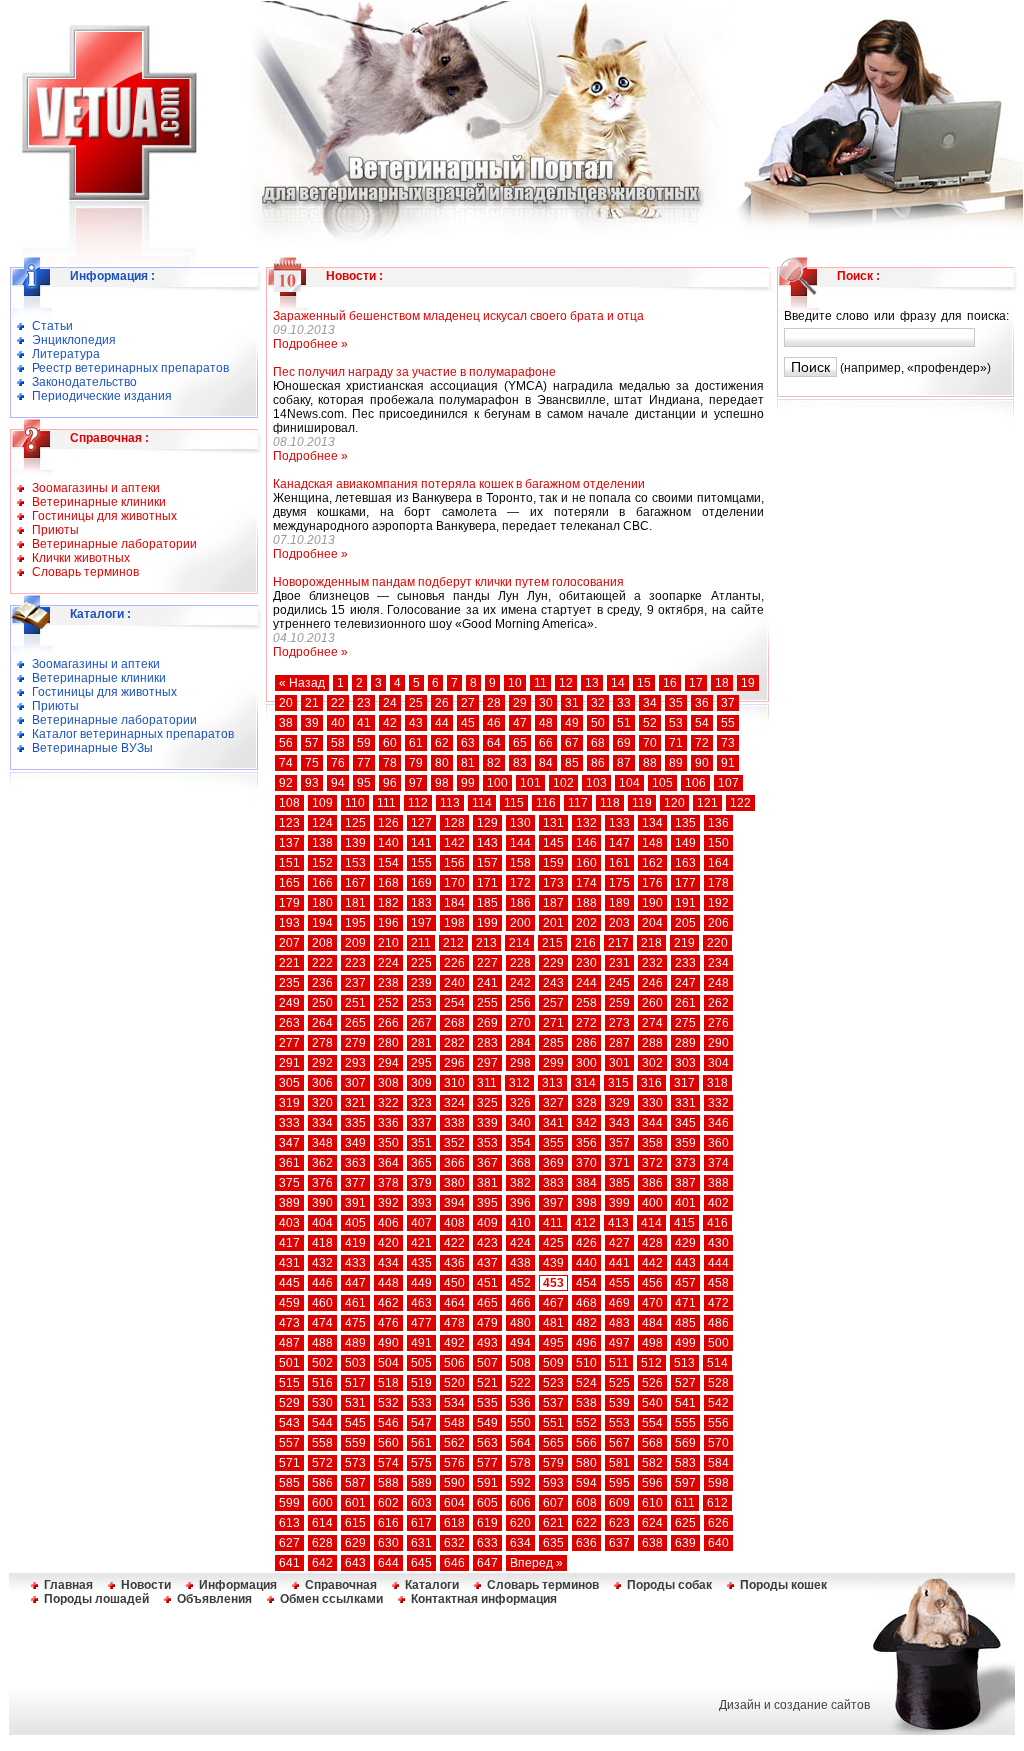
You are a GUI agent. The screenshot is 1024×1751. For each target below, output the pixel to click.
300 (586, 1063)
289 (685, 1043)
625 (685, 1523)
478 (454, 1323)
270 (520, 1023)
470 (652, 1303)
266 (388, 1023)
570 (718, 1443)
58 (338, 743)
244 (586, 983)
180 (322, 903)
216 (585, 943)
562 (454, 1443)
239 (421, 983)
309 (421, 1083)
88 (650, 763)
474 (322, 1323)
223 (355, 963)
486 (718, 1323)
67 (572, 743)
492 (454, 1343)
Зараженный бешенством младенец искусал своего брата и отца (458, 316)
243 (553, 983)
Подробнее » (310, 344)
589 (421, 1483)
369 (553, 1163)
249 (289, 1003)
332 (718, 1103)
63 (468, 743)
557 (289, 1443)
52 (650, 723)
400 (652, 1203)
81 (468, 763)
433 (355, 1263)
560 (388, 1443)
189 (619, 903)
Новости (351, 276)
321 (355, 1103)
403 (289, 1223)
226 (454, 963)
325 (487, 1103)
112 (418, 803)
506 (454, 1363)
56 (286, 743)
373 (685, 1163)
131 (553, 823)
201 (553, 923)
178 (718, 883)
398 (586, 1203)
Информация (109, 276)
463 (421, 1303)
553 (619, 1423)
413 (618, 1223)
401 (685, 1203)
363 (355, 1163)
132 (586, 823)
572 (322, 1463)
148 (652, 843)
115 (514, 803)
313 (552, 1083)
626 (718, 1523)
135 (685, 823)
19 (748, 683)
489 (355, 1343)
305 (289, 1083)
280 (388, 1043)
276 (718, 1023)
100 (497, 783)
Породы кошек (783, 1585)
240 (454, 983)
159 (553, 863)
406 (388, 1223)
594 (586, 1483)
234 (718, 963)
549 (487, 1423)
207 (289, 943)
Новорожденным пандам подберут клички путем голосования (448, 582)
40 (338, 723)
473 (289, 1323)
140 (388, 843)
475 (355, 1323)
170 (454, 883)
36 (702, 703)
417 (289, 1243)
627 (289, 1543)
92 (286, 783)
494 (520, 1343)
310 (454, 1083)
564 (520, 1443)
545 (355, 1423)
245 (619, 983)
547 (421, 1423)
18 (722, 683)
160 (586, 863)
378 (388, 1183)
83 (520, 763)
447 (355, 1283)
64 (494, 743)
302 (652, 1063)
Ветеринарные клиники (99, 502)
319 (289, 1103)
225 (421, 963)
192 (718, 903)
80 (442, 763)
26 (442, 703)
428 (652, 1243)
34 (650, 703)
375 (289, 1183)
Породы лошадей (96, 1599)
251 (355, 1003)
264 (322, 1023)
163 (685, 863)
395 (487, 1203)
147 (619, 843)
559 (355, 1443)
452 (520, 1283)
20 (286, 703)
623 (619, 1523)
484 (652, 1323)
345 (685, 1123)
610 (652, 1503)
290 (718, 1043)
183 (421, 903)
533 (421, 1403)
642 (322, 1563)
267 (421, 1023)
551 (553, 1423)
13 (592, 683)
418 (322, 1243)
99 (468, 783)
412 (585, 1223)
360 (718, 1143)
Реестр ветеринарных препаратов (130, 368)
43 (416, 723)
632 (454, 1543)
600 (322, 1503)
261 (685, 1003)
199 (487, 923)
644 (388, 1563)
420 (388, 1243)
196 (388, 923)
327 (553, 1103)
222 (322, 963)
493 (487, 1343)
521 (487, 1383)
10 (515, 683)
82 (494, 763)
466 (520, 1303)
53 (676, 723)
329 (619, 1103)
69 (624, 743)
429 (685, 1243)
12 (566, 683)
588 (388, 1483)
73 (728, 743)
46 (494, 723)
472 (718, 1303)
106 (695, 783)
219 (684, 943)
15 (644, 683)
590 (454, 1483)
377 (355, 1183)
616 (388, 1523)
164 (718, 863)
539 (619, 1403)
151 (289, 863)
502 (322, 1363)
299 (553, 1063)
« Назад (302, 683)
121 (707, 803)
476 (388, 1323)
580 (586, 1463)
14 (618, 683)
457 (685, 1283)
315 (618, 1083)
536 (520, 1403)
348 (322, 1143)
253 (421, 1003)
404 (322, 1223)
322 (388, 1103)
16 (670, 683)
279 (355, 1043)
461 (355, 1303)
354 (520, 1143)
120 (674, 803)
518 (388, 1383)
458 (718, 1283)
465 (487, 1303)
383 (553, 1183)
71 (676, 743)
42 (390, 723)
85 (572, 763)
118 (610, 803)
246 (652, 983)
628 (322, 1543)
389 (289, 1203)
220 (717, 943)
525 (619, 1383)
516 (322, 1383)
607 (553, 1503)
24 (390, 703)
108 (289, 803)
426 (586, 1243)
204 (652, 923)
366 (454, 1163)
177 (685, 883)
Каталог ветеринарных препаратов (133, 734)
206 (718, 923)
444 (718, 1263)
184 (454, 903)
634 (520, 1543)
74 (286, 763)
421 (421, 1243)
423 (487, 1243)
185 (487, 903)
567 (619, 1443)
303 (685, 1063)
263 (289, 1023)
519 (421, 1383)
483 (619, 1323)
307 (355, 1083)
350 (388, 1143)
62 (442, 743)
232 (652, 963)
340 (520, 1123)
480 (520, 1323)
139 (355, 843)
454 (586, 1283)
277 (289, 1043)
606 (520, 1503)
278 (322, 1043)
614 (322, 1523)
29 (520, 703)
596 (652, 1483)
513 (684, 1363)
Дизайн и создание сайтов (794, 1705)
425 (553, 1243)
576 (454, 1463)
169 (421, 883)
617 (421, 1523)
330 (652, 1103)
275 (685, 1023)
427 (619, 1243)
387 (685, 1183)
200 (520, 923)
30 (546, 703)
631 (421, 1543)
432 (322, 1263)
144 (520, 843)
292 (322, 1063)
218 (651, 943)
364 (388, 1163)
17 (696, 683)
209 (355, 943)
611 (685, 1503)
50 (598, 723)
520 (454, 1383)
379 (421, 1183)
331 (685, 1103)
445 (289, 1283)
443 (685, 1263)
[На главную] (97, 193)
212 (453, 943)
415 (684, 1223)
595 (619, 1483)
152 (322, 863)
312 (519, 1083)
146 (586, 843)
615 (355, 1523)
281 (421, 1043)
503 (355, 1363)
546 (388, 1423)
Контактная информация (484, 1599)
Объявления (214, 1599)
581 (619, 1463)
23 (364, 703)
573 (355, 1463)
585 (289, 1483)
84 (546, 763)
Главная (68, 1585)
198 (454, 923)
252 (388, 1003)
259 (619, 1003)
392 (388, 1203)
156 (454, 863)
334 (322, 1123)
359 (685, 1143)
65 (520, 743)
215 (552, 943)
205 (685, 923)
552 (586, 1423)
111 (386, 803)
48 (546, 723)
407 (421, 1223)
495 (553, 1343)
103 (596, 783)
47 (520, 723)
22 (338, 703)
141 (421, 843)
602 (388, 1503)
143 (487, 843)
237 (355, 983)
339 (487, 1123)
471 (685, 1303)
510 (586, 1363)
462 (388, 1303)
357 (619, 1143)
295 (421, 1063)
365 (421, 1163)
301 (619, 1063)
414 (651, 1223)
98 (442, 783)
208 (322, 943)
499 (685, 1343)
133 (619, 823)
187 (553, 903)
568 (652, 1443)
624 (652, 1523)
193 (289, 923)
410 (520, 1223)
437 (487, 1263)
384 (586, 1183)
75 (312, 763)
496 (586, 1343)
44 (442, 723)
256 (520, 1003)
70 (650, 743)
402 (718, 1203)
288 (652, 1043)
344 (652, 1123)
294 (388, 1063)
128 (454, 823)
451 (487, 1283)
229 (553, 963)
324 (454, 1103)
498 (652, 1343)
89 (676, 763)
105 (662, 783)
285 (553, 1043)
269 (487, 1023)
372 (652, 1163)
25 (416, 703)
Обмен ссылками (331, 1599)
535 (487, 1403)
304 (718, 1063)
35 (676, 703)
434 (388, 1263)
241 (487, 983)
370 (586, 1163)
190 (652, 903)
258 (586, 1003)
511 (619, 1363)
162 (652, 863)
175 (619, 883)
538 (586, 1403)
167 (355, 883)
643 (355, 1563)
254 (454, 1003)
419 (355, 1243)
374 (718, 1163)
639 (685, 1543)
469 (619, 1303)
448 (388, 1283)
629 (355, 1543)
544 (322, 1423)
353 (487, 1143)
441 (619, 1263)
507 (487, 1363)
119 (642, 803)
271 (553, 1023)
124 (322, 823)
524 (586, 1383)
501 (289, 1363)
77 (364, 763)
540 (652, 1403)
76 (338, 763)
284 (520, 1043)
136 (718, 823)
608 (586, 1503)
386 (652, 1183)
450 (454, 1283)
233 (685, 963)
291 (289, 1063)
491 (421, 1343)
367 (487, 1163)
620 (520, 1523)
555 (685, 1423)
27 (468, 703)
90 (702, 763)
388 (718, 1183)
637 (619, 1543)
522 (520, 1383)
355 (553, 1143)
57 (312, 743)
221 (289, 963)
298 (520, 1063)
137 (289, 843)
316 (651, 1083)
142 (454, 843)
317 (684, 1083)
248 (718, 983)
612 (717, 1503)
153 (355, 863)
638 (652, 1543)
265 (355, 1023)
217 (618, 943)
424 (520, 1243)
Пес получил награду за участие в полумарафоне (414, 372)
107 (728, 783)
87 (624, 763)
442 (652, 1263)
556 (718, 1423)
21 (312, 703)
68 (598, 743)
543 (289, 1423)
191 (685, 903)
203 (619, 923)
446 (322, 1283)
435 (421, 1263)
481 (553, 1323)
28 (494, 703)
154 (388, 863)
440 (586, 1263)
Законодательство (84, 382)
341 (553, 1123)
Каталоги (97, 614)
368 (520, 1163)
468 (586, 1303)
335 (355, 1123)
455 (619, 1283)
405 (355, 1223)
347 (289, 1143)
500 (718, 1343)
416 (717, 1223)
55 (728, 723)
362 (322, 1163)
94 (338, 783)
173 (553, 883)
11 (540, 683)
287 (619, 1043)
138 (322, 843)
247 (685, 983)
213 (486, 943)
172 (520, 883)
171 (487, 883)
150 (718, 843)
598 (718, 1483)
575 (421, 1463)
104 (629, 783)
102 (563, 783)
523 (553, 1383)
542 (718, 1403)
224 (388, 963)
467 (553, 1303)
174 (586, 883)
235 (289, 983)
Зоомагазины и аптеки (96, 488)
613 (289, 1523)
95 (364, 783)
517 (355, 1383)
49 (572, 723)
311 (487, 1083)
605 (487, 1503)
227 (487, 963)
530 (322, 1403)
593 (553, 1483)
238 (388, 983)
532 (388, 1403)
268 (454, 1023)
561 (421, 1443)
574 (388, 1463)
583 (685, 1463)
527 (685, 1383)
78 (390, 763)
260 (652, 1003)
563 (487, 1443)
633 (487, 1543)
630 (388, 1543)
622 (586, 1523)
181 (355, 903)
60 (390, 743)
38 (286, 723)
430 (718, 1243)
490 (388, 1343)
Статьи (52, 326)
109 (322, 803)
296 (454, 1063)
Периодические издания (102, 396)
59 (364, 743)
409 (487, 1223)
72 (702, 743)
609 (619, 1503)
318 (717, 1083)
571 (289, 1463)
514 (717, 1363)
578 (520, 1463)
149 (685, 843)
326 (520, 1103)
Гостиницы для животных (104, 516)
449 (421, 1283)
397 (553, 1203)
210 (388, 943)
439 (553, 1263)
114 (482, 803)
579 (553, 1463)
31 (572, 703)
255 (487, 1003)
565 (553, 1443)
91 (728, 763)
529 (289, 1403)
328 (586, 1103)
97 (416, 783)
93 (312, 783)
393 (421, 1203)
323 (421, 1103)
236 (322, 983)
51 (624, 723)
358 (652, 1143)
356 (586, 1143)
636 (586, 1543)
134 (652, 823)
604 (454, 1503)
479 (487, 1323)
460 (322, 1303)
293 (355, 1063)
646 (454, 1563)
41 (364, 723)
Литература (66, 354)
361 (289, 1163)
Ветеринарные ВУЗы (92, 748)
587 (355, 1483)
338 (454, 1123)
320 (322, 1103)
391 (355, 1203)
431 (289, 1263)
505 (421, 1363)
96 (390, 783)
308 (388, 1083)
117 (578, 803)
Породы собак (669, 1585)
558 (322, 1443)
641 (289, 1563)
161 (619, 863)
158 (520, 863)
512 (651, 1363)
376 (322, 1183)
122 (740, 803)
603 (421, 1503)
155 (421, 863)
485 (685, 1323)
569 (685, 1443)
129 (487, 823)
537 (553, 1403)
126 (388, 823)
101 (530, 783)
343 (619, 1123)
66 (546, 743)
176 (652, 883)
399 (619, 1203)
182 (388, 903)
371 (619, 1163)
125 (355, 823)
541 (685, 1403)
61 (416, 743)
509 (553, 1363)
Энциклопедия (74, 340)
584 (718, 1463)
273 (619, 1023)
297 (487, 1063)
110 (355, 803)
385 (619, 1183)
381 (487, 1183)
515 (289, 1383)
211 (421, 943)
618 (454, 1523)
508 (520, 1363)
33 (624, 703)
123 (289, 823)
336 (388, 1123)
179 (289, 903)
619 (487, 1523)
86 (598, 763)
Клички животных (81, 558)
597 (685, 1483)
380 (454, 1183)
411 (553, 1223)
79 (416, 763)
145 (553, 843)
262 (718, 1003)
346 (718, 1123)
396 (520, 1203)
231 (619, 963)
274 (652, 1023)
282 (454, 1043)
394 (454, 1203)
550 (520, 1423)
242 (520, 983)
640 (718, 1543)
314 (585, 1083)
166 (322, 883)
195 (355, 923)
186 (520, 903)
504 (388, 1363)
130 (520, 823)
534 (454, 1403)
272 (586, 1023)
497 (619, 1343)
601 (355, 1503)
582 (652, 1463)
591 (487, 1483)
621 (553, 1523)
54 (702, 723)
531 (355, 1403)
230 (586, 963)
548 (454, 1423)
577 (487, 1463)
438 (520, 1263)
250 (322, 1003)
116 (546, 803)
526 (652, 1383)
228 (520, 963)
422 (454, 1243)
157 (487, 863)
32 (598, 703)
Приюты (55, 530)
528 (718, 1383)
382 (520, 1183)
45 (468, 723)
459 (289, 1303)
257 (553, 1003)
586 (322, 1483)
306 (322, 1083)
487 (289, 1343)
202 (586, 923)
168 (388, 883)
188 (586, 903)
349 (355, 1143)
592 (520, 1483)
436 (454, 1263)
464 (454, 1303)
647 (487, 1563)
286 (586, 1043)
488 (322, 1343)
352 (454, 1143)
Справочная (106, 438)
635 (553, 1543)
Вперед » (536, 1563)
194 (322, 923)
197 (421, 923)
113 (450, 803)
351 (421, 1143)
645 (421, 1563)
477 (421, 1323)
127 (421, 823)
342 (586, 1123)
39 (312, 723)
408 (454, 1223)
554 (652, 1423)
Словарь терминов (85, 572)
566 (586, 1443)
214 (519, 943)
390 (322, 1203)
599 (289, 1503)
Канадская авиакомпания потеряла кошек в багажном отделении (459, 484)
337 (421, 1123)
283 (487, 1043)
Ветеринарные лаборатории (114, 544)
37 (728, 703)
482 (586, 1323)
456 (652, 1283)
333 (289, 1123)
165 (289, 883)
